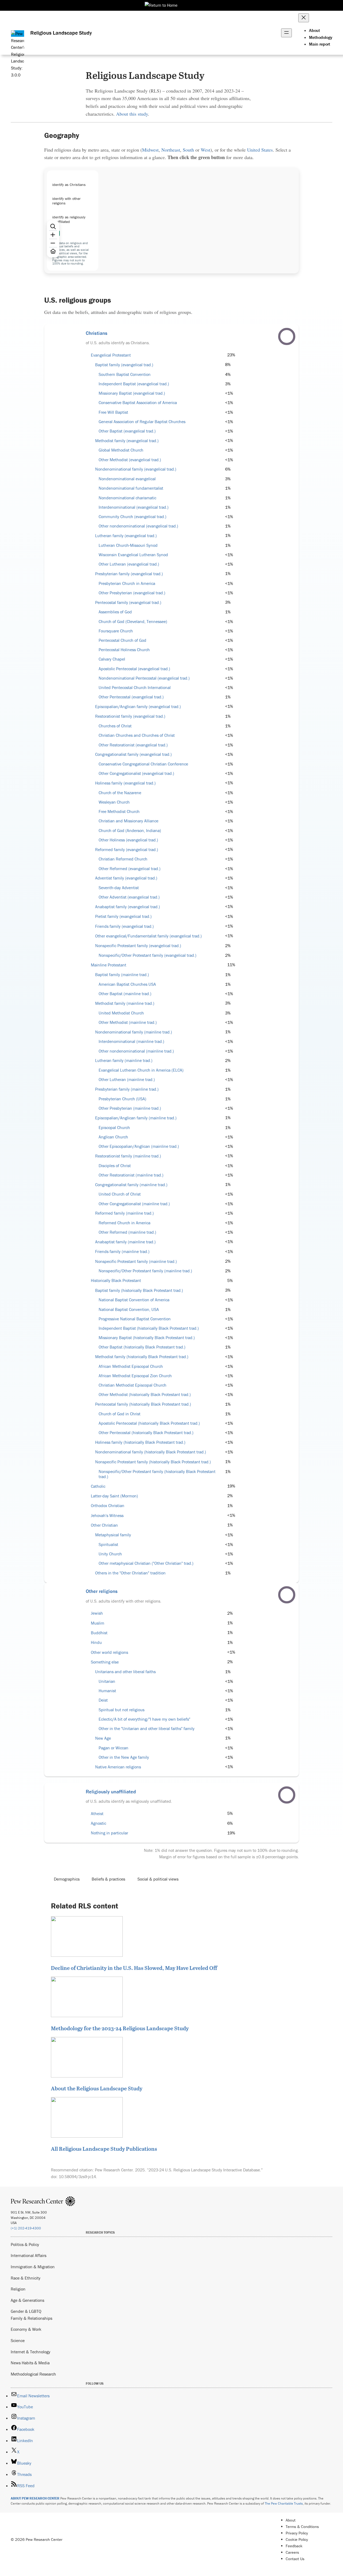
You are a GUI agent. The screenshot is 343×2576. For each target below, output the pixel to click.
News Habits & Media (30, 2363)
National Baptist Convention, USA (129, 1309)
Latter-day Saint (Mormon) (114, 1496)
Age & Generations (27, 2300)
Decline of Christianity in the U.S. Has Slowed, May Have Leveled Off (134, 1968)
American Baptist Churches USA (127, 984)
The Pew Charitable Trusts (284, 2503)
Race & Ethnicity (26, 2278)
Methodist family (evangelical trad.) (127, 441)
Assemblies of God (115, 612)
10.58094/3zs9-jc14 (77, 2176)
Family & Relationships (31, 2318)
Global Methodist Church (121, 450)
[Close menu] (304, 18)
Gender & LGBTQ (26, 2311)
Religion (18, 2289)
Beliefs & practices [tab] (108, 1879)
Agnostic (98, 1823)
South (188, 150)
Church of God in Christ (120, 1414)
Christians (97, 333)
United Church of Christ (120, 1194)
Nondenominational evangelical (127, 479)
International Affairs (29, 2255)
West (206, 150)
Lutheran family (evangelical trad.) (126, 536)
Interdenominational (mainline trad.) (131, 1041)
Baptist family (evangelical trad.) (124, 365)
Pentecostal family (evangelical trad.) (128, 602)
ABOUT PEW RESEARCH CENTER (35, 2498)
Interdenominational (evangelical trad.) (134, 507)
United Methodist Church (121, 1013)
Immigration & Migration (33, 2267)
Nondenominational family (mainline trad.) (134, 1032)
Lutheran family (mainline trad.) (124, 1060)
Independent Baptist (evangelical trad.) (134, 384)
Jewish (97, 1613)
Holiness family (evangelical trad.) (125, 783)
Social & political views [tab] (158, 1879)
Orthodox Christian (108, 1506)
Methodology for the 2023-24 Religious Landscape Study (120, 2028)
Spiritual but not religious (122, 1710)
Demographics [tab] (67, 1879)
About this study (132, 114)
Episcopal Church (114, 1128)
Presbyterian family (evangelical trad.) (129, 574)
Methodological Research (33, 2374)
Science (18, 2340)
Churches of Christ (115, 726)
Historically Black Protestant (116, 1280)
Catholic (98, 1486)
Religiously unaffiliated (111, 1791)
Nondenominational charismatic (127, 498)
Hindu (96, 1642)
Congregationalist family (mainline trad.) (131, 1185)
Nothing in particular (109, 1833)
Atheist (97, 1814)
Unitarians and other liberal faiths (125, 1672)
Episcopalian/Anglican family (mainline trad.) (136, 1118)
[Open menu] (286, 33)
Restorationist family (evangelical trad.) (130, 716)
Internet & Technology (31, 2352)
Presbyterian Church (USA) (122, 1099)
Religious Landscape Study (61, 33)
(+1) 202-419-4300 (26, 2228)
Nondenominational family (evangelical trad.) (136, 469)
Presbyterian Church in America (127, 583)
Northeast (171, 150)
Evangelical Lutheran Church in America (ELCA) (141, 1070)
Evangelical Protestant (111, 355)
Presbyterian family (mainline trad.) (127, 1089)
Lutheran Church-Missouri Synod (128, 545)
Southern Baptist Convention (125, 374)
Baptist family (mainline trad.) (122, 975)
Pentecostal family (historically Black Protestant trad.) (143, 1404)
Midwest (150, 150)
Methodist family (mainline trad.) (125, 1003)
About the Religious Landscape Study (97, 2088)
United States (260, 150)
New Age (103, 1738)
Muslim (98, 1623)
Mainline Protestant (109, 965)
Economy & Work (26, 2329)
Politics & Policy (25, 2244)
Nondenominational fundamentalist (131, 488)
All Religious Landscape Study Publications (104, 2149)
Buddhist (99, 1633)
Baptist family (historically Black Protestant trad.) (139, 1290)
